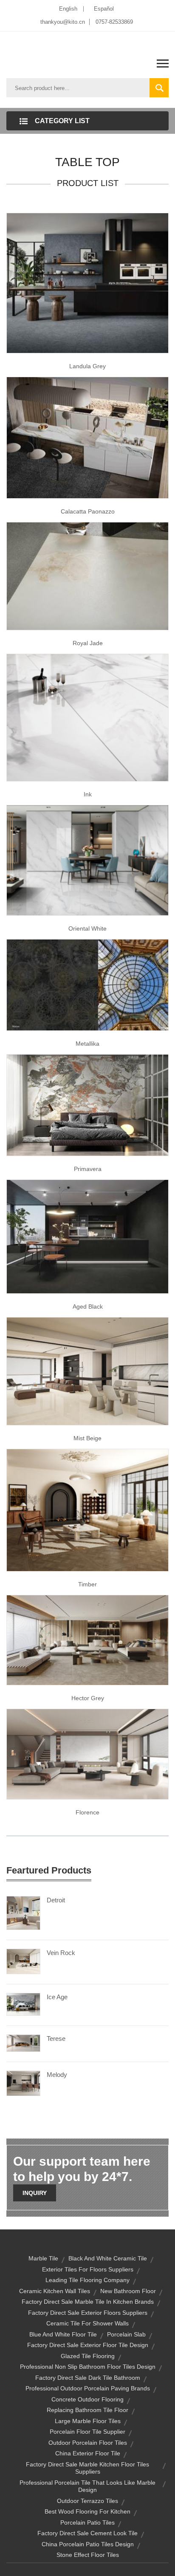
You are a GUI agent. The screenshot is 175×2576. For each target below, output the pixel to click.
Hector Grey (88, 1698)
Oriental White (87, 928)
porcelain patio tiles (87, 2522)
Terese (56, 2039)
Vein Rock (61, 1953)
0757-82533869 (114, 22)
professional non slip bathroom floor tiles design (88, 2367)
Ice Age (57, 1997)
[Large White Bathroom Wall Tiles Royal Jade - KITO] (87, 576)
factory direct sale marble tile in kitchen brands (88, 2302)
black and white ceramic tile (108, 2258)
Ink (88, 794)
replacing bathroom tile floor (87, 2410)
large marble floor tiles (88, 2421)
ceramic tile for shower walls (87, 2323)
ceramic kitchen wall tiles (55, 2291)
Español (104, 9)
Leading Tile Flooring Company (87, 2280)
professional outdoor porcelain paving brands (88, 2388)
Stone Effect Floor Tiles (88, 2555)
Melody (57, 2075)
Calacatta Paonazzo (88, 511)
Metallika (87, 1044)
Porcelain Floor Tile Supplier (87, 2432)
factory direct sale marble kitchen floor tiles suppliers (87, 2468)
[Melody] (23, 2083)
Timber (87, 1584)
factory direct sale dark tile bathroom (88, 2378)
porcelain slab (126, 2334)
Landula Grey (87, 366)
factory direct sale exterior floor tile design (88, 2345)
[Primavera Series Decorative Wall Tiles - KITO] (87, 1104)
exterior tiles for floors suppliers (88, 2269)
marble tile (43, 2258)
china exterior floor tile (88, 2453)
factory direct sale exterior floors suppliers (88, 2313)
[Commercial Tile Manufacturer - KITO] (87, 860)
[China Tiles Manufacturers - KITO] (87, 717)
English (68, 9)
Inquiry (35, 2193)
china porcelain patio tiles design (88, 2544)
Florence (87, 1812)
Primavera (88, 1169)
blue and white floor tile (63, 2334)
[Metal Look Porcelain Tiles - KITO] (87, 984)
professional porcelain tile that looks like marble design (87, 2486)
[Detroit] (23, 1912)
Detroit (56, 1900)
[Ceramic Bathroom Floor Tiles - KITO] (87, 1754)
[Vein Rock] (23, 1961)
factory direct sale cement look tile (87, 2533)
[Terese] (23, 2043)
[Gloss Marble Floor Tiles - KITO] (87, 1639)
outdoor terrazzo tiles (87, 2501)
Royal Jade (88, 643)
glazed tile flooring (88, 2356)
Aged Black (88, 1306)
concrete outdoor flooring (87, 2399)
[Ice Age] (23, 2003)
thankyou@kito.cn (63, 22)
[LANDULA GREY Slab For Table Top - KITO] (87, 282)
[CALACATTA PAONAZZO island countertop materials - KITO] (87, 437)
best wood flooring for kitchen (87, 2511)
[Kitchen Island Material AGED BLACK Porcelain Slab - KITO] (87, 1236)
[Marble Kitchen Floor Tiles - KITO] (87, 1371)
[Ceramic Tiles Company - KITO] (87, 1509)
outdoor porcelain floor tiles (88, 2443)
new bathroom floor (128, 2291)
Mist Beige (87, 1438)
